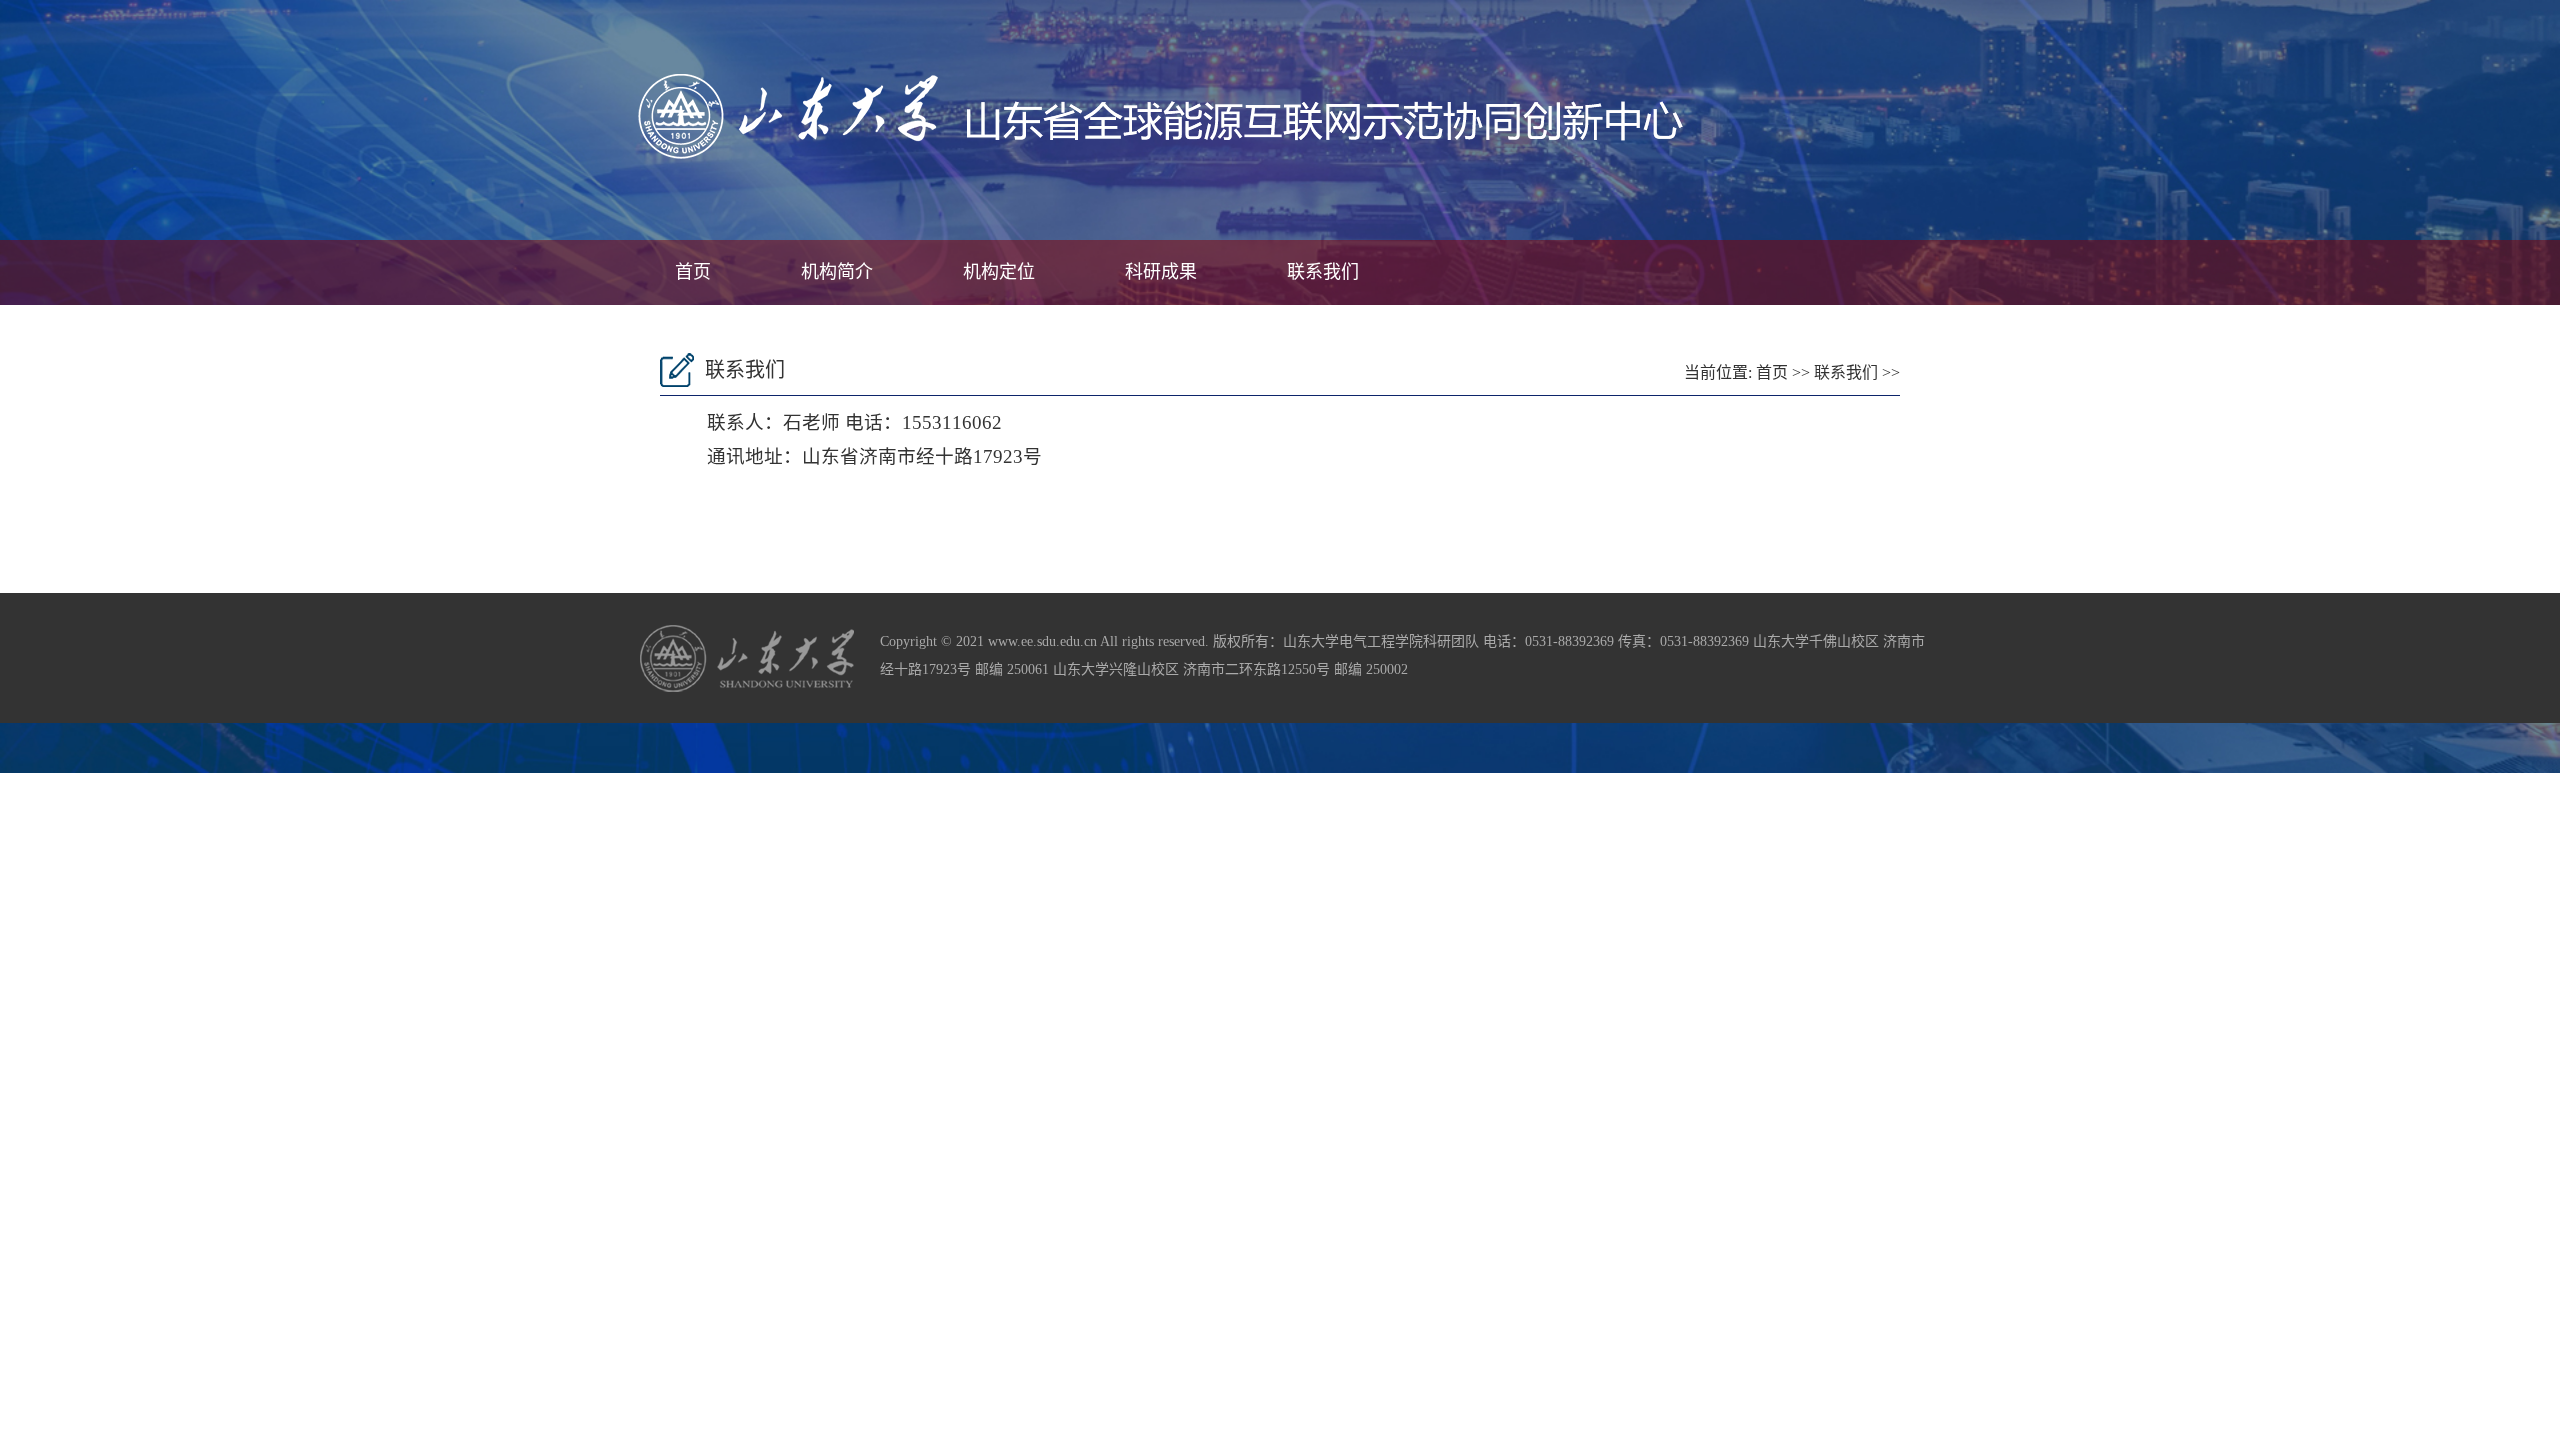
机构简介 (837, 272)
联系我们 (1323, 272)
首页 (693, 272)
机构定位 (999, 272)
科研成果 (1161, 272)
